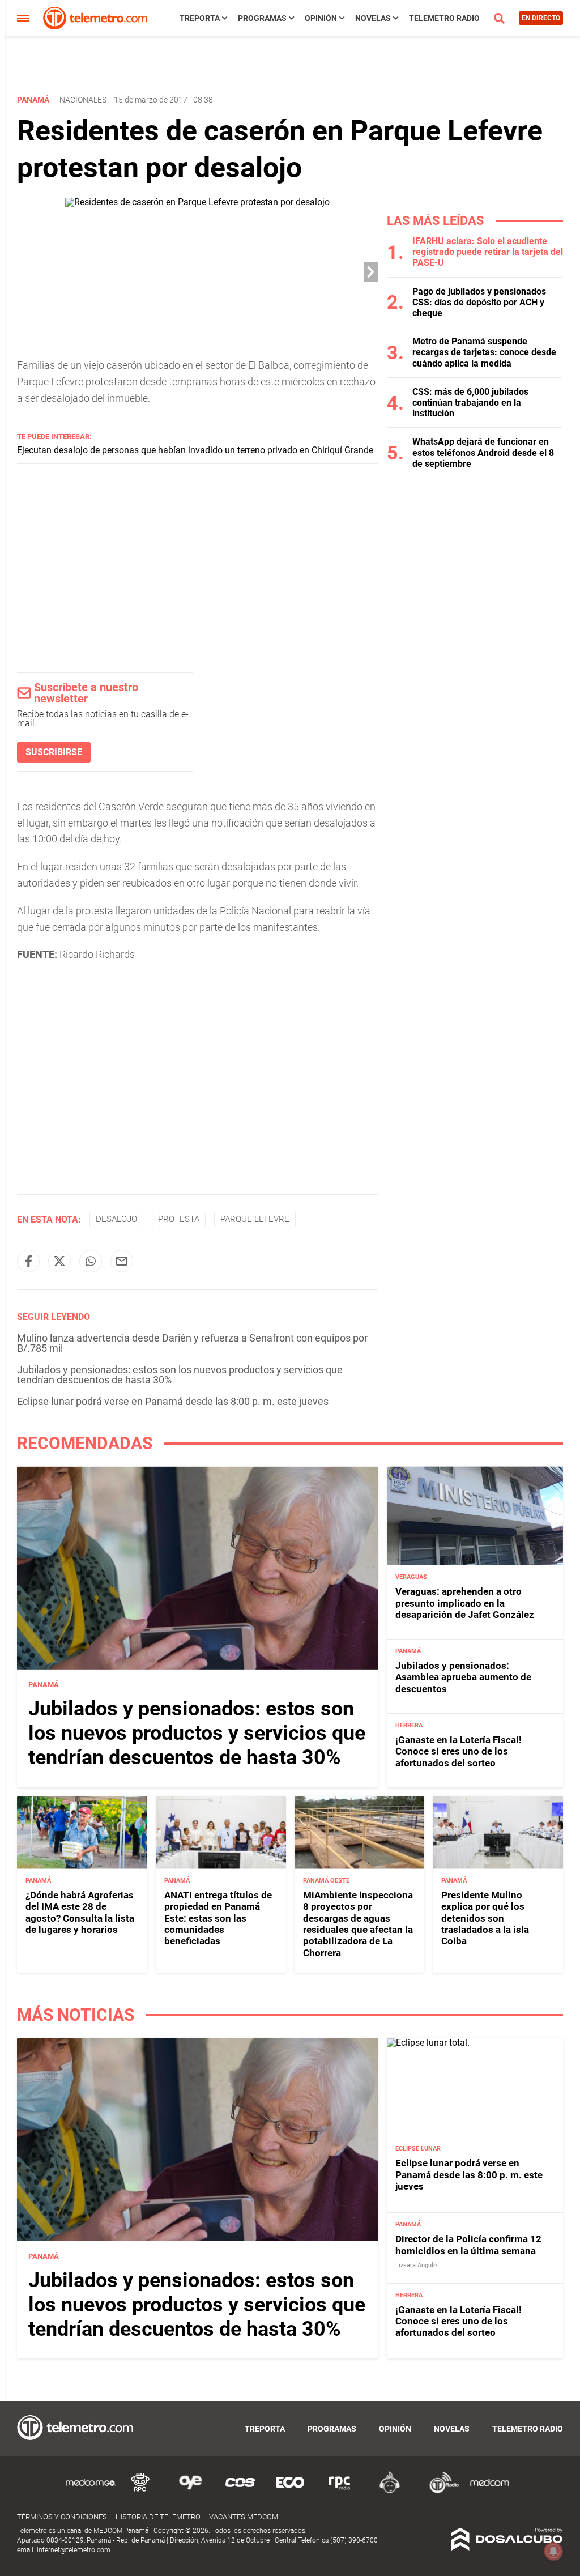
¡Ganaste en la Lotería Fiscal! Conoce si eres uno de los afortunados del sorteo (459, 1751)
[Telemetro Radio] (440, 2491)
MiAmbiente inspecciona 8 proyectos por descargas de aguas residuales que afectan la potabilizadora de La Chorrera (358, 1924)
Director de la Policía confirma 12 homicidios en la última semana (468, 2245)
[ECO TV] (290, 2491)
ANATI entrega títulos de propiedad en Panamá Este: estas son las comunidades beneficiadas (218, 1918)
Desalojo (116, 1219)
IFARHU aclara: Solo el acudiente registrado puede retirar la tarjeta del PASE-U (488, 252)
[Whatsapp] (91, 1261)
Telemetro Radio (444, 18)
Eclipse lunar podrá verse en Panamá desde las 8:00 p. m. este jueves (173, 1401)
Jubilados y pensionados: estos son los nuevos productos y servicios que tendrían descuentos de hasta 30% (180, 1375)
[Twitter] (59, 1261)
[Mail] (122, 1261)
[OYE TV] (190, 2491)
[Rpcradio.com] (340, 2491)
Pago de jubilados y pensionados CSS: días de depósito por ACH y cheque (479, 302)
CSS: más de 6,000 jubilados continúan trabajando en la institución (470, 403)
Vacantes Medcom (244, 2517)
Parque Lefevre (255, 1219)
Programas (262, 18)
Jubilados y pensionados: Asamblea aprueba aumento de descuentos (463, 1677)
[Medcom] (489, 2491)
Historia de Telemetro (158, 2517)
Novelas (373, 18)
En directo (541, 18)
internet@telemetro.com (74, 2550)
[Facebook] (28, 1261)
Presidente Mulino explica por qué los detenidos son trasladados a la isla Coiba (485, 1918)
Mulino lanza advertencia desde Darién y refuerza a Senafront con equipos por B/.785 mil (192, 1343)
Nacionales (83, 100)
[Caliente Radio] (390, 2491)
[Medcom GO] (91, 2491)
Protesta (179, 1219)
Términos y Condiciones (62, 2517)
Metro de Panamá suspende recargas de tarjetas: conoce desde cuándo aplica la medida (484, 352)
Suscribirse (54, 752)
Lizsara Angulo (416, 2265)
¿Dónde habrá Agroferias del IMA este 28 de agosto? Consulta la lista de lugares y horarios (80, 1912)
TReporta (200, 18)
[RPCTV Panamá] (140, 2491)
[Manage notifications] (553, 2551)
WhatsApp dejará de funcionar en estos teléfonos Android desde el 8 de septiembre (483, 452)
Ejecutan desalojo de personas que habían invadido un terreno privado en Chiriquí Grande (195, 450)
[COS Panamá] (240, 2491)
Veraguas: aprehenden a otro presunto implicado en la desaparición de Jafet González (465, 1603)
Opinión (321, 18)
